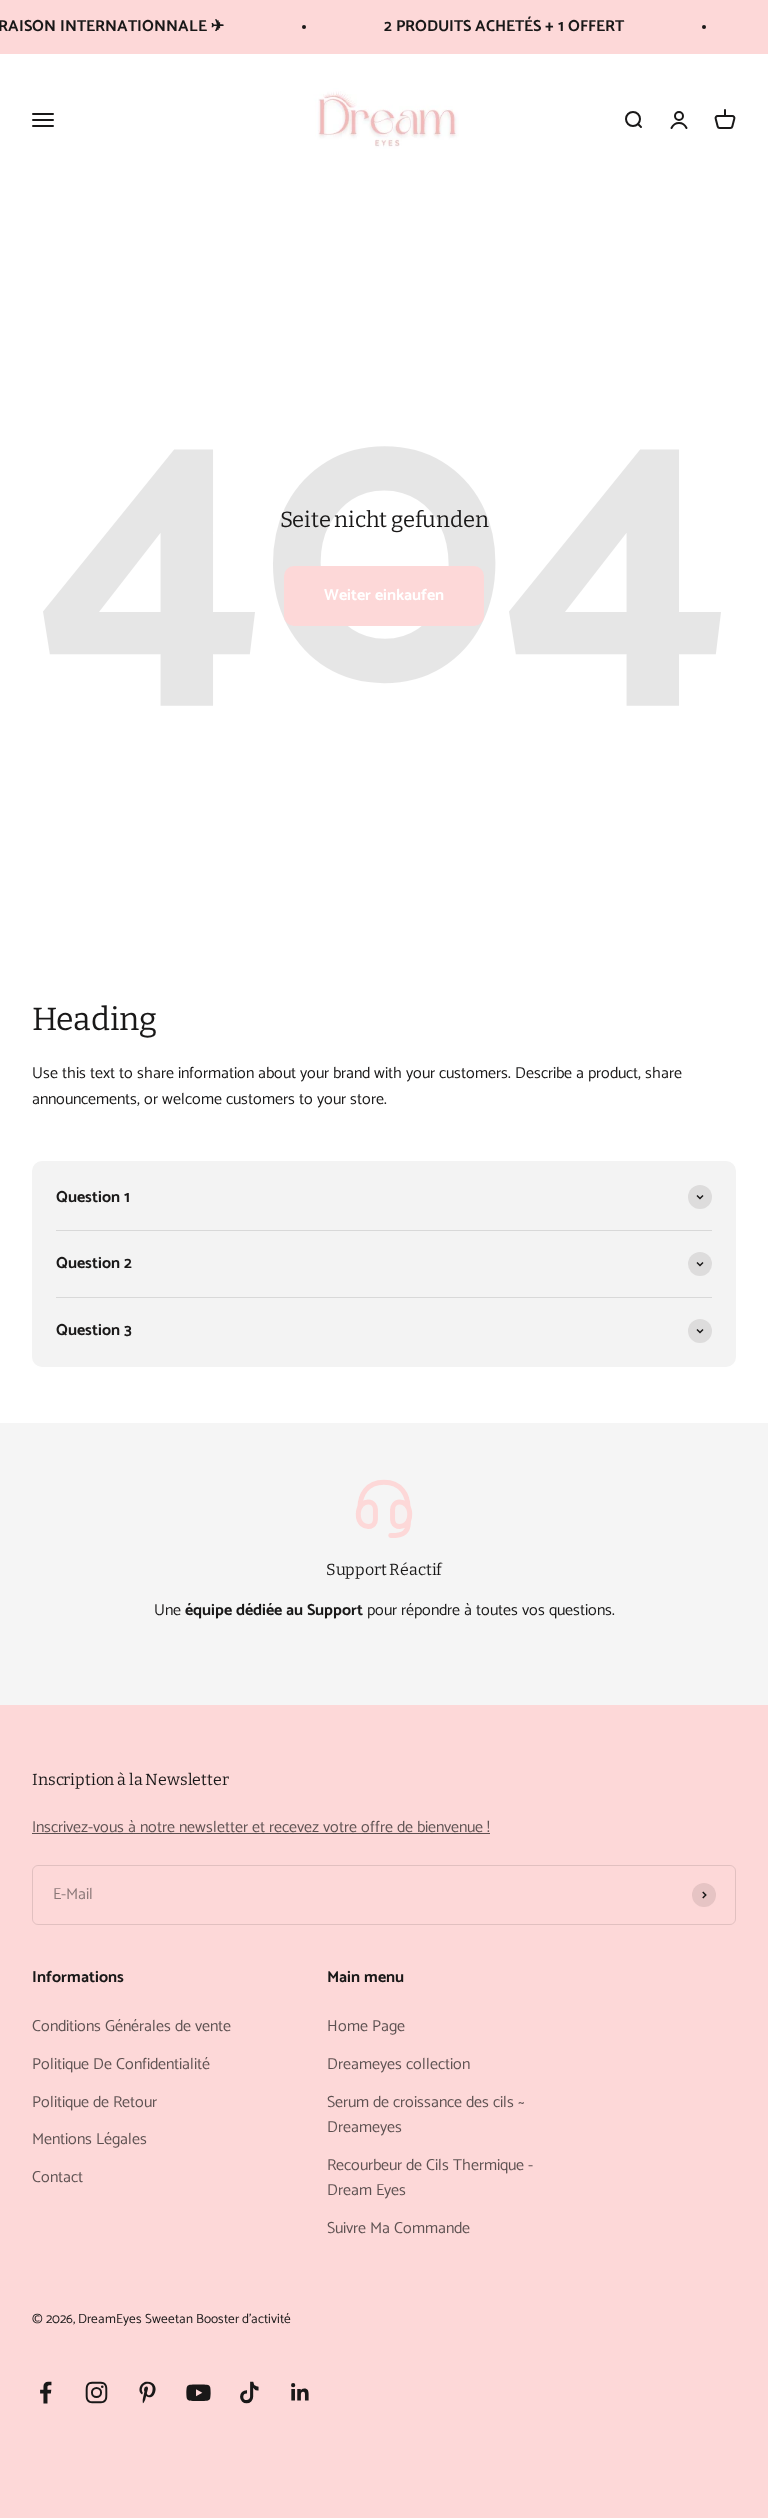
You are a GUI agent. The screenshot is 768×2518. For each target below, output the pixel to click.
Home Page (366, 2027)
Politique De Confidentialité (121, 2065)
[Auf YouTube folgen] (198, 2392)
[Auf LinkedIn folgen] (300, 2392)
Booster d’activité (243, 2319)
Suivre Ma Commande (398, 2229)
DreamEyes (110, 2319)
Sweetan (169, 2319)
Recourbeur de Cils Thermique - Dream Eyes (430, 2178)
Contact (57, 2178)
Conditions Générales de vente (131, 2027)
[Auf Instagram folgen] (96, 2392)
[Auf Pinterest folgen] (147, 2392)
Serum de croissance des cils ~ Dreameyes (426, 2115)
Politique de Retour (94, 2103)
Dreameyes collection (398, 2065)
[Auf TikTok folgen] (249, 2392)
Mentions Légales (89, 2140)
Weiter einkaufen (384, 595)
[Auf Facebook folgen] (45, 2392)
